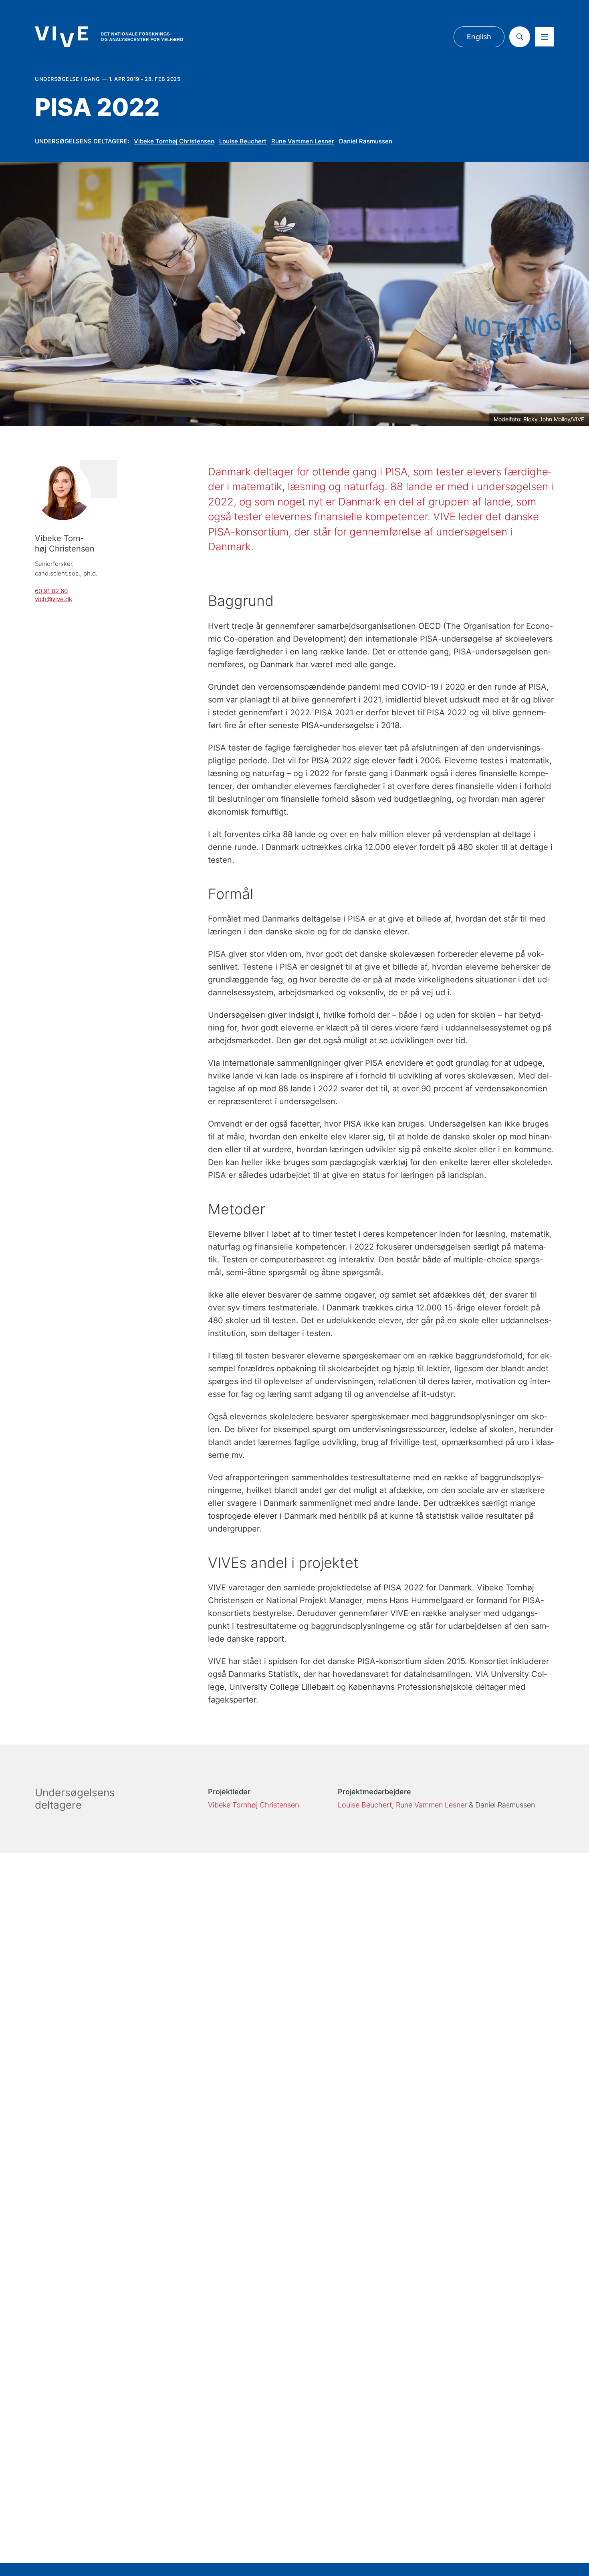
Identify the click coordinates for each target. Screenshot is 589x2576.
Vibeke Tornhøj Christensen (174, 141)
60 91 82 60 (51, 591)
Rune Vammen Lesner (303, 141)
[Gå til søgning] (520, 37)
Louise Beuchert (243, 141)
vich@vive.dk (53, 599)
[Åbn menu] (545, 37)
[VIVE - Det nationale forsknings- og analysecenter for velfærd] (109, 37)
